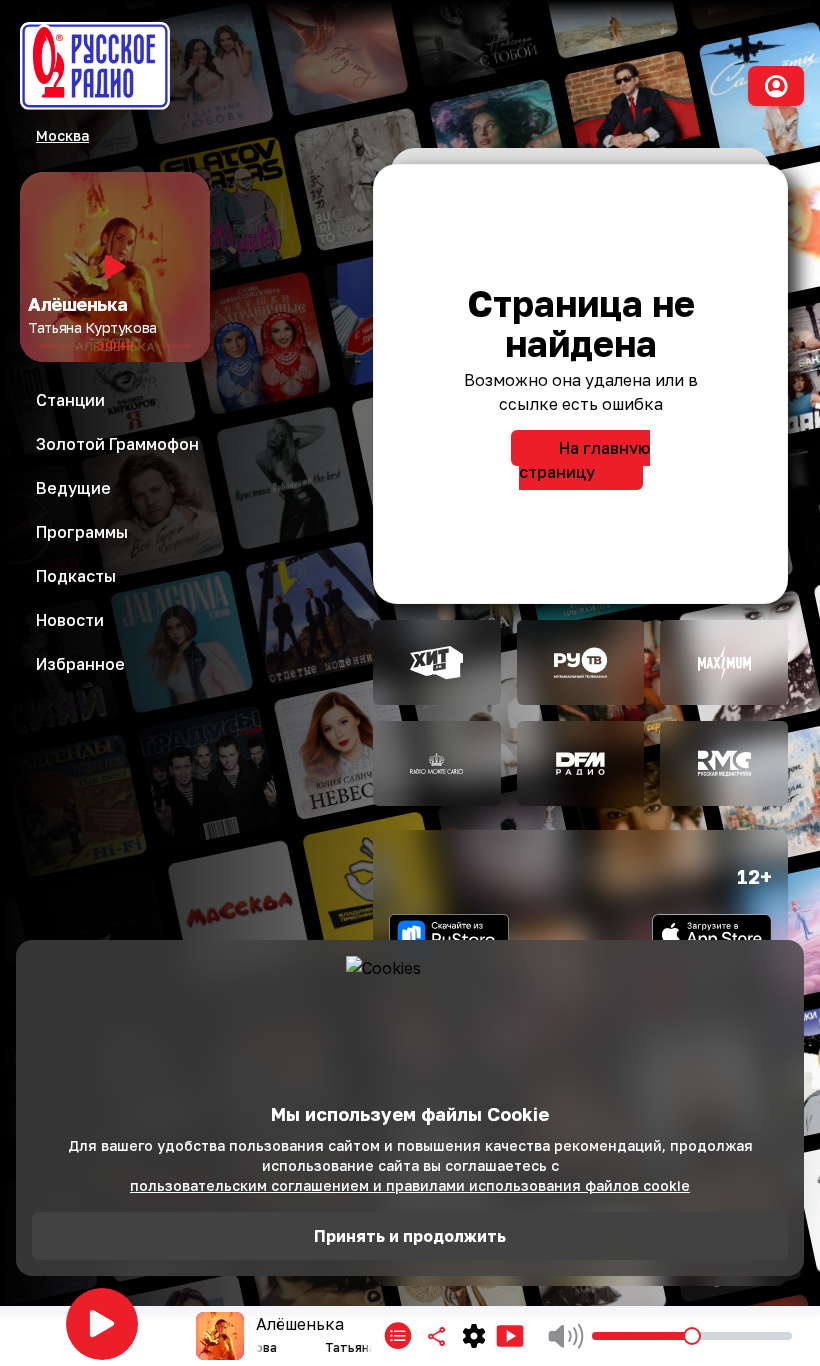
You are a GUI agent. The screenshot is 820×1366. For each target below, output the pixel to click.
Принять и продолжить (410, 1236)
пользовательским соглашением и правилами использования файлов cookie (410, 1185)
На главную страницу (584, 460)
